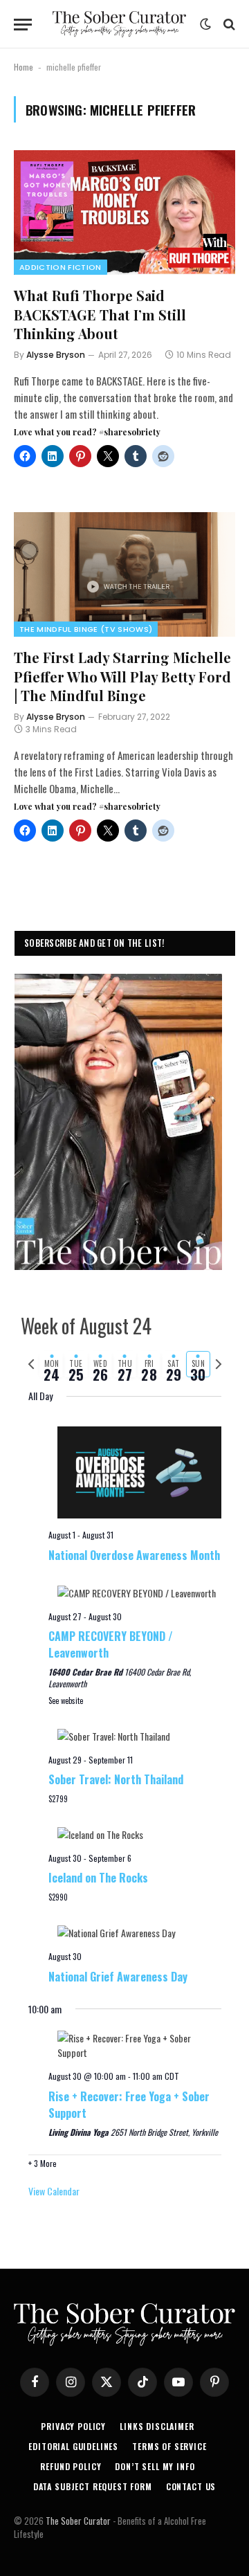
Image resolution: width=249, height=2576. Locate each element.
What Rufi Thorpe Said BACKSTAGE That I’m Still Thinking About (100, 314)
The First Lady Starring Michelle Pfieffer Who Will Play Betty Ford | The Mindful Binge (122, 676)
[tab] (52, 1364)
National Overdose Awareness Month (134, 1555)
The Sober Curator (78, 2521)
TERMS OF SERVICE (169, 2446)
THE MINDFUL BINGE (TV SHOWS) (86, 629)
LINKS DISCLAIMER (157, 2426)
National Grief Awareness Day (118, 1977)
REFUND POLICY (71, 2466)
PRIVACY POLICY (73, 2426)
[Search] (228, 25)
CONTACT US (191, 2486)
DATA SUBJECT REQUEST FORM (93, 2486)
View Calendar (54, 2191)
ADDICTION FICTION (61, 267)
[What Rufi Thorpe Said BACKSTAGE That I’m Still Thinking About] (124, 212)
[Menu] (23, 25)
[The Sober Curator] (119, 24)
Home (24, 67)
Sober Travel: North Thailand (116, 1779)
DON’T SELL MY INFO (155, 2466)
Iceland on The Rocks (98, 1878)
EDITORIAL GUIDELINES (73, 2446)
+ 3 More (43, 2163)
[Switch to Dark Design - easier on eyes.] (205, 24)
